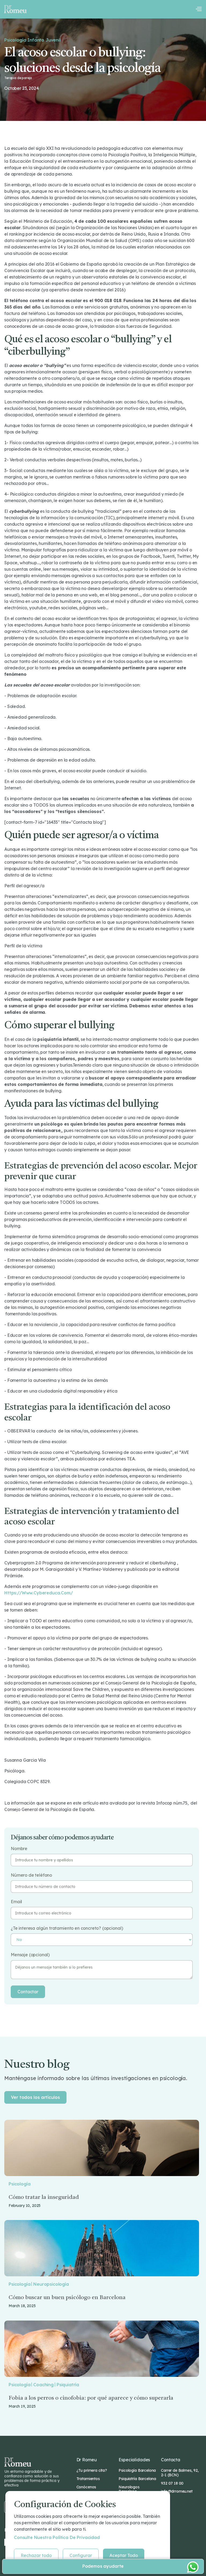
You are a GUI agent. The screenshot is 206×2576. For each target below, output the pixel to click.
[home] (15, 9)
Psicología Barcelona (137, 2470)
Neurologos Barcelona (129, 2489)
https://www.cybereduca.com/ (39, 1593)
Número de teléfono (31, 1875)
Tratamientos (88, 2479)
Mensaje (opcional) (30, 1955)
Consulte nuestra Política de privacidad (57, 2537)
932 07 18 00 (172, 2483)
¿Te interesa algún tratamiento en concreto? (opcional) (67, 1928)
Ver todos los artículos (35, 2097)
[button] (198, 9)
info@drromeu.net (177, 2491)
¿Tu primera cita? (92, 2470)
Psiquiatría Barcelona (137, 2479)
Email (16, 1902)
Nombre (19, 1849)
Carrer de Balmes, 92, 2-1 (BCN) (180, 2473)
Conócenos (86, 2487)
